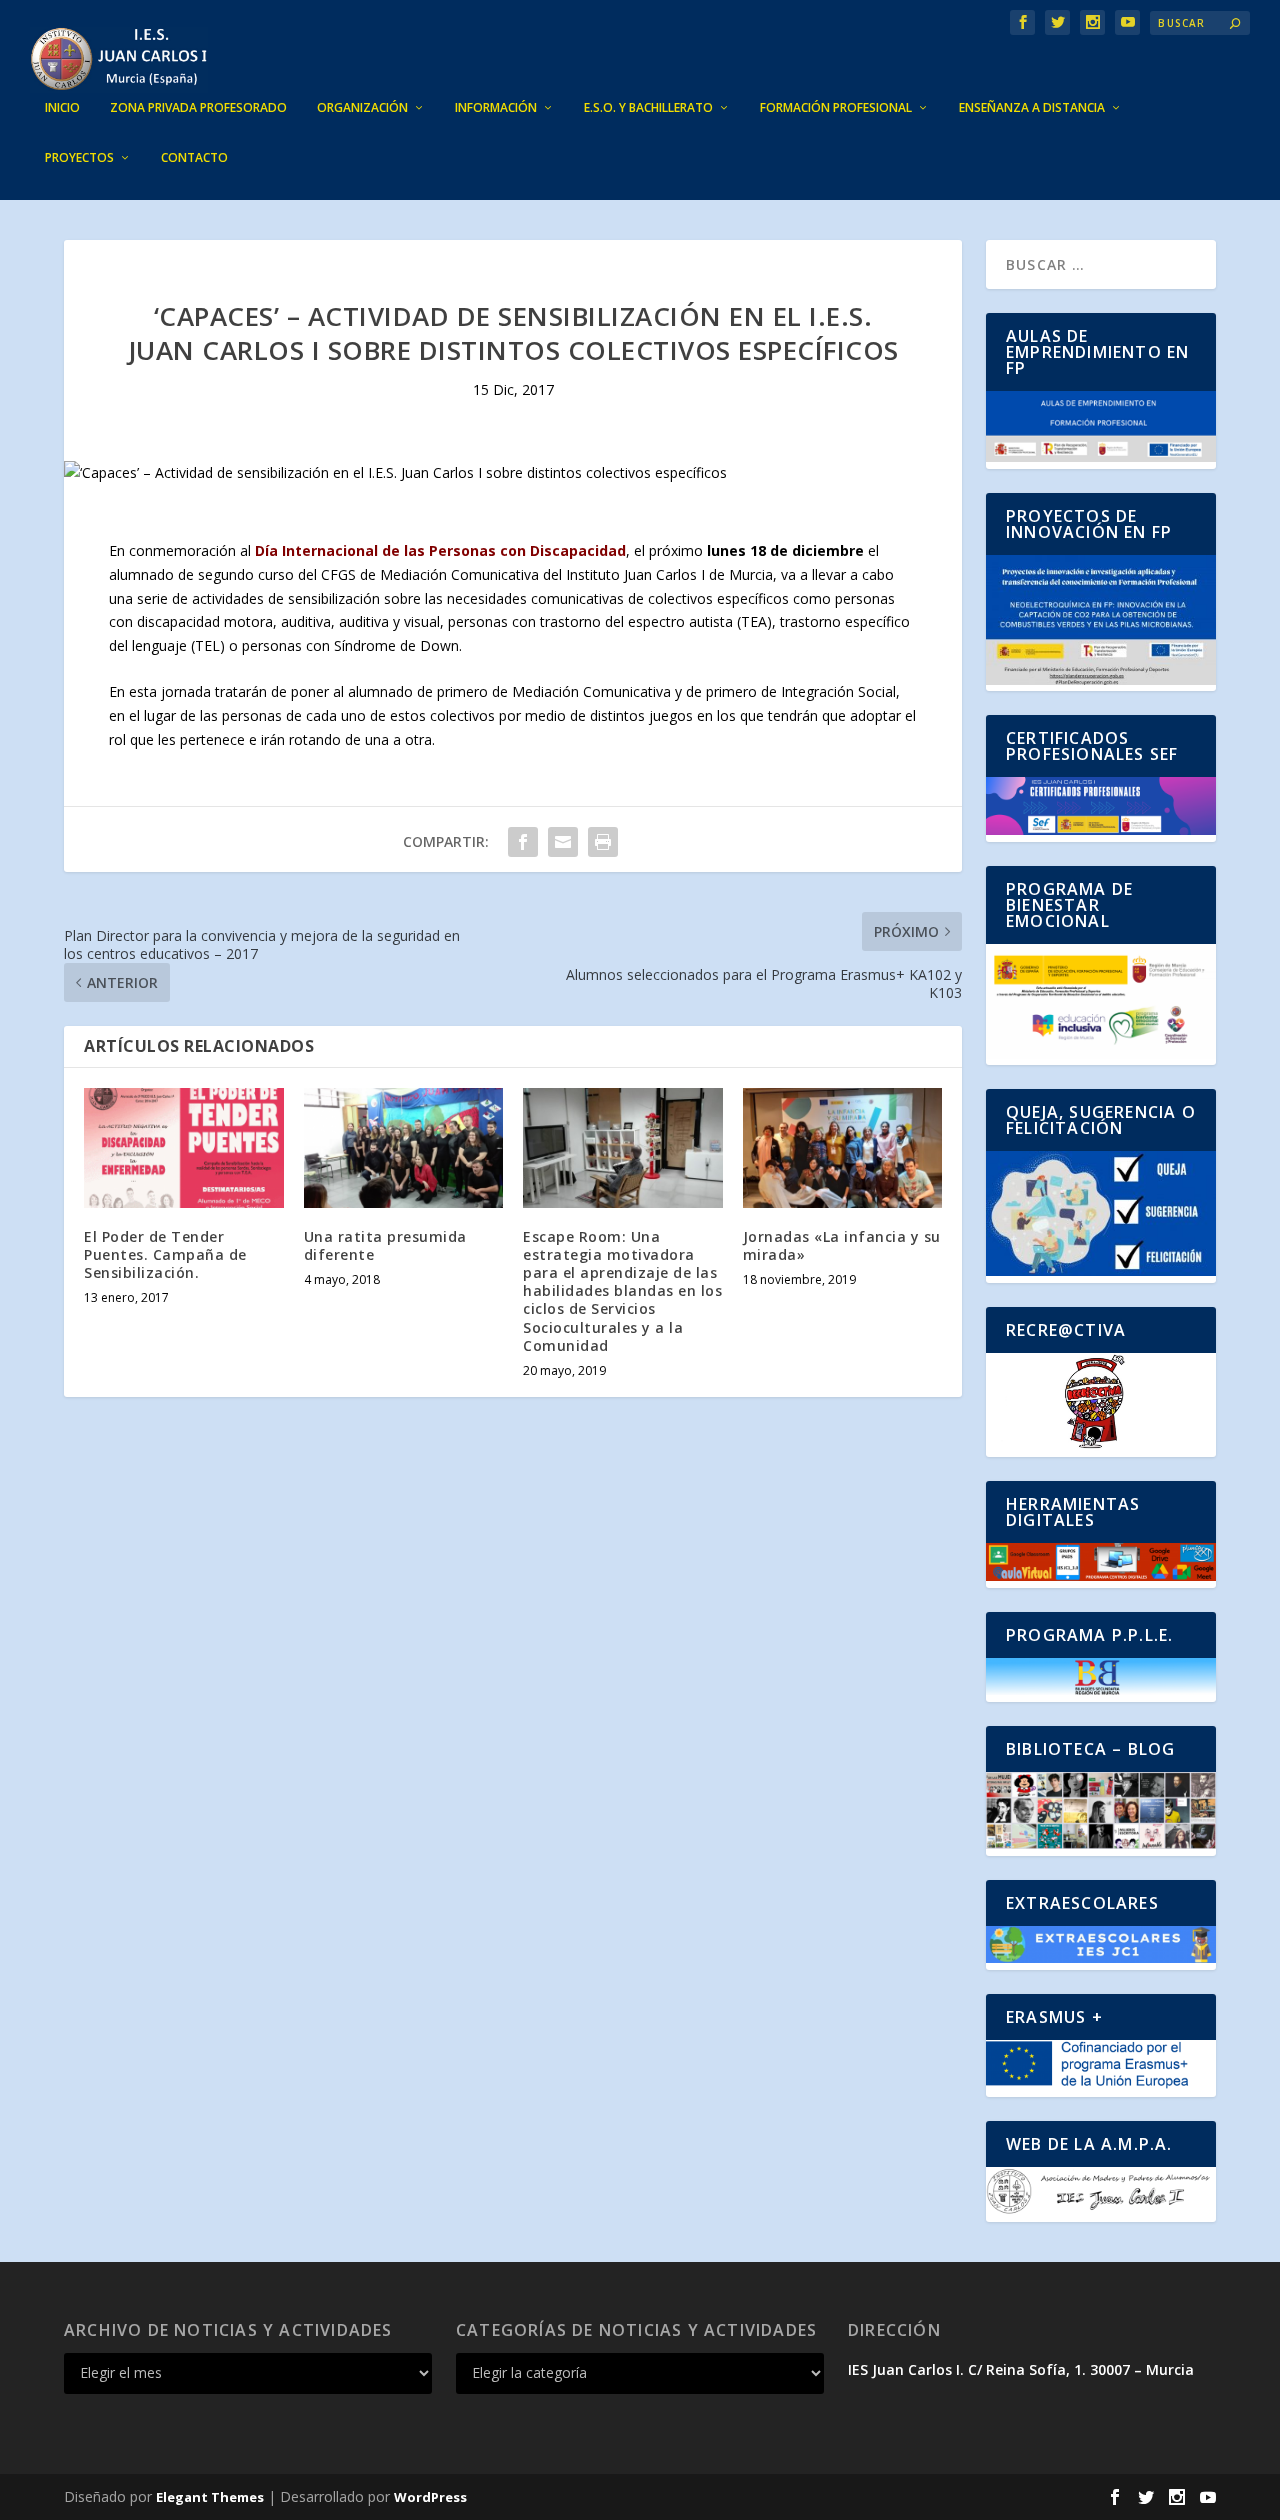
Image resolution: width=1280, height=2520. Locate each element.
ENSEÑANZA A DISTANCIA (1032, 108)
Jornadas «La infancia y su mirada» (842, 1245)
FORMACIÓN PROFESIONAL (836, 108)
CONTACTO (194, 158)
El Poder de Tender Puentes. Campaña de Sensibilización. (165, 1254)
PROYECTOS (79, 158)
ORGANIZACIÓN (362, 108)
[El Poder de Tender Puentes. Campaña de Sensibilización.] (184, 1148)
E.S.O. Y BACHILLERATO (648, 108)
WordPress (430, 2497)
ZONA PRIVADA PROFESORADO (198, 108)
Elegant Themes (210, 2497)
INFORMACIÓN (496, 108)
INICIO (62, 108)
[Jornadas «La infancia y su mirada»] (843, 1148)
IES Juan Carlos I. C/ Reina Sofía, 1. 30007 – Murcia (1021, 2369)
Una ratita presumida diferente (385, 1245)
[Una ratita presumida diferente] (404, 1148)
